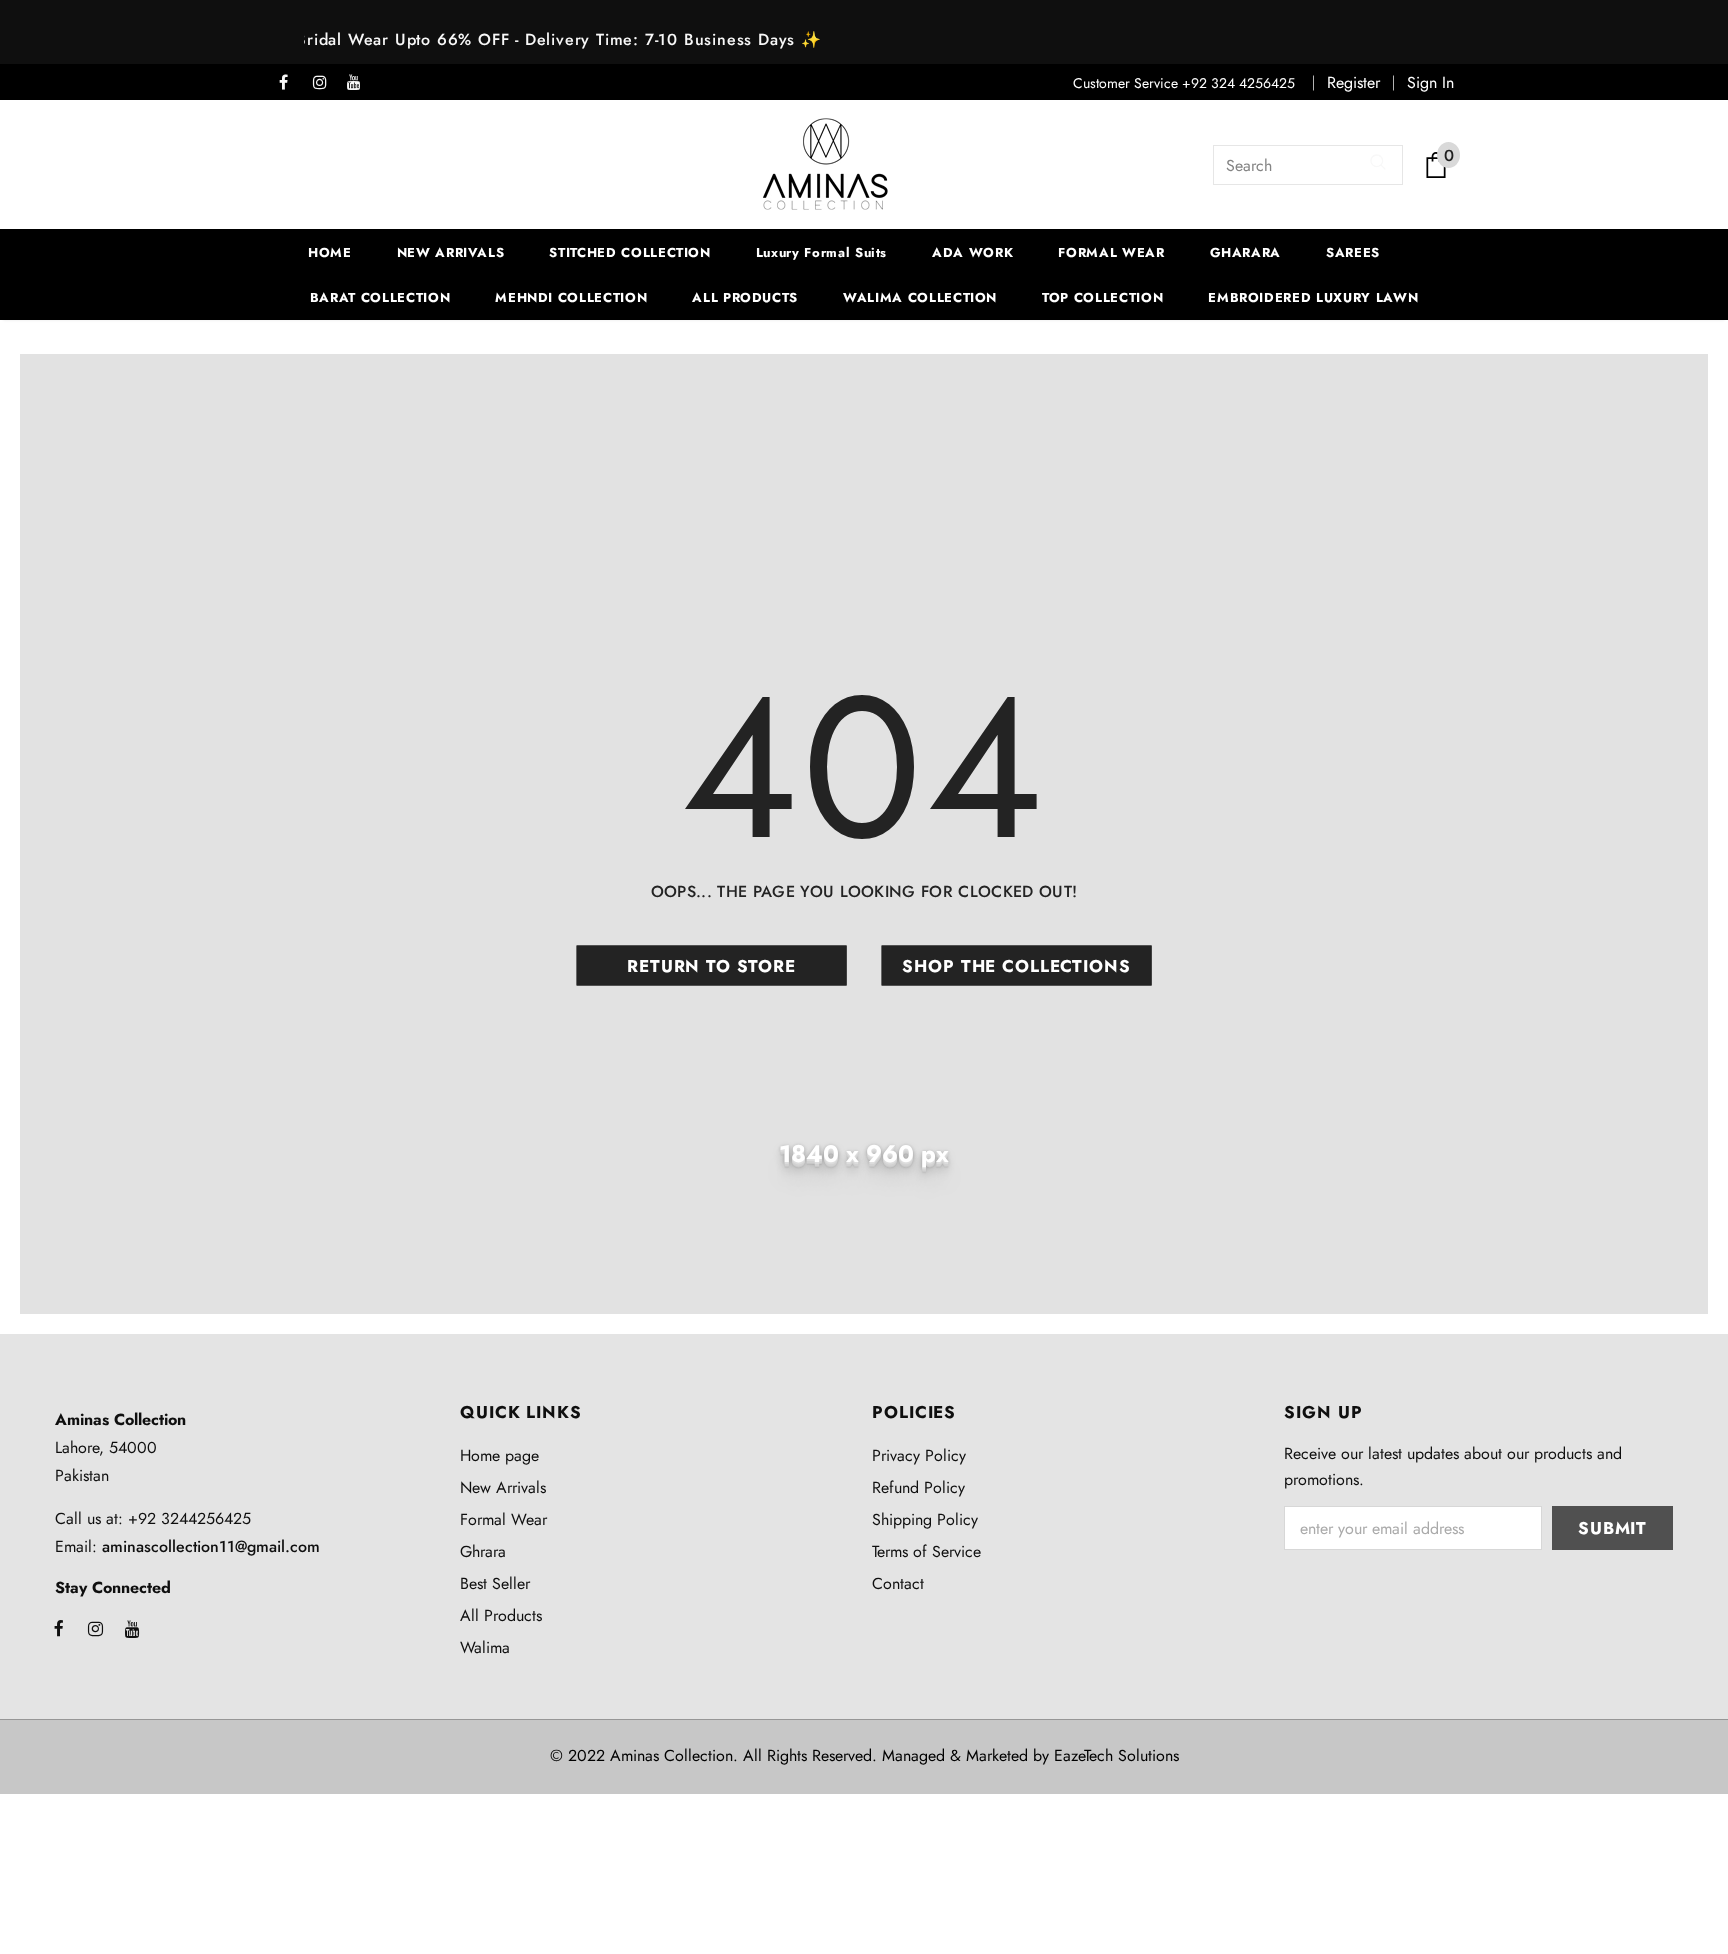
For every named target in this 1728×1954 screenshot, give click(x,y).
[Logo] (826, 164)
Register (1353, 82)
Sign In (1430, 82)
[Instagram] (325, 83)
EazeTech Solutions (1116, 1755)
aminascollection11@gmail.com (211, 1546)
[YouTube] (359, 83)
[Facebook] (291, 83)
